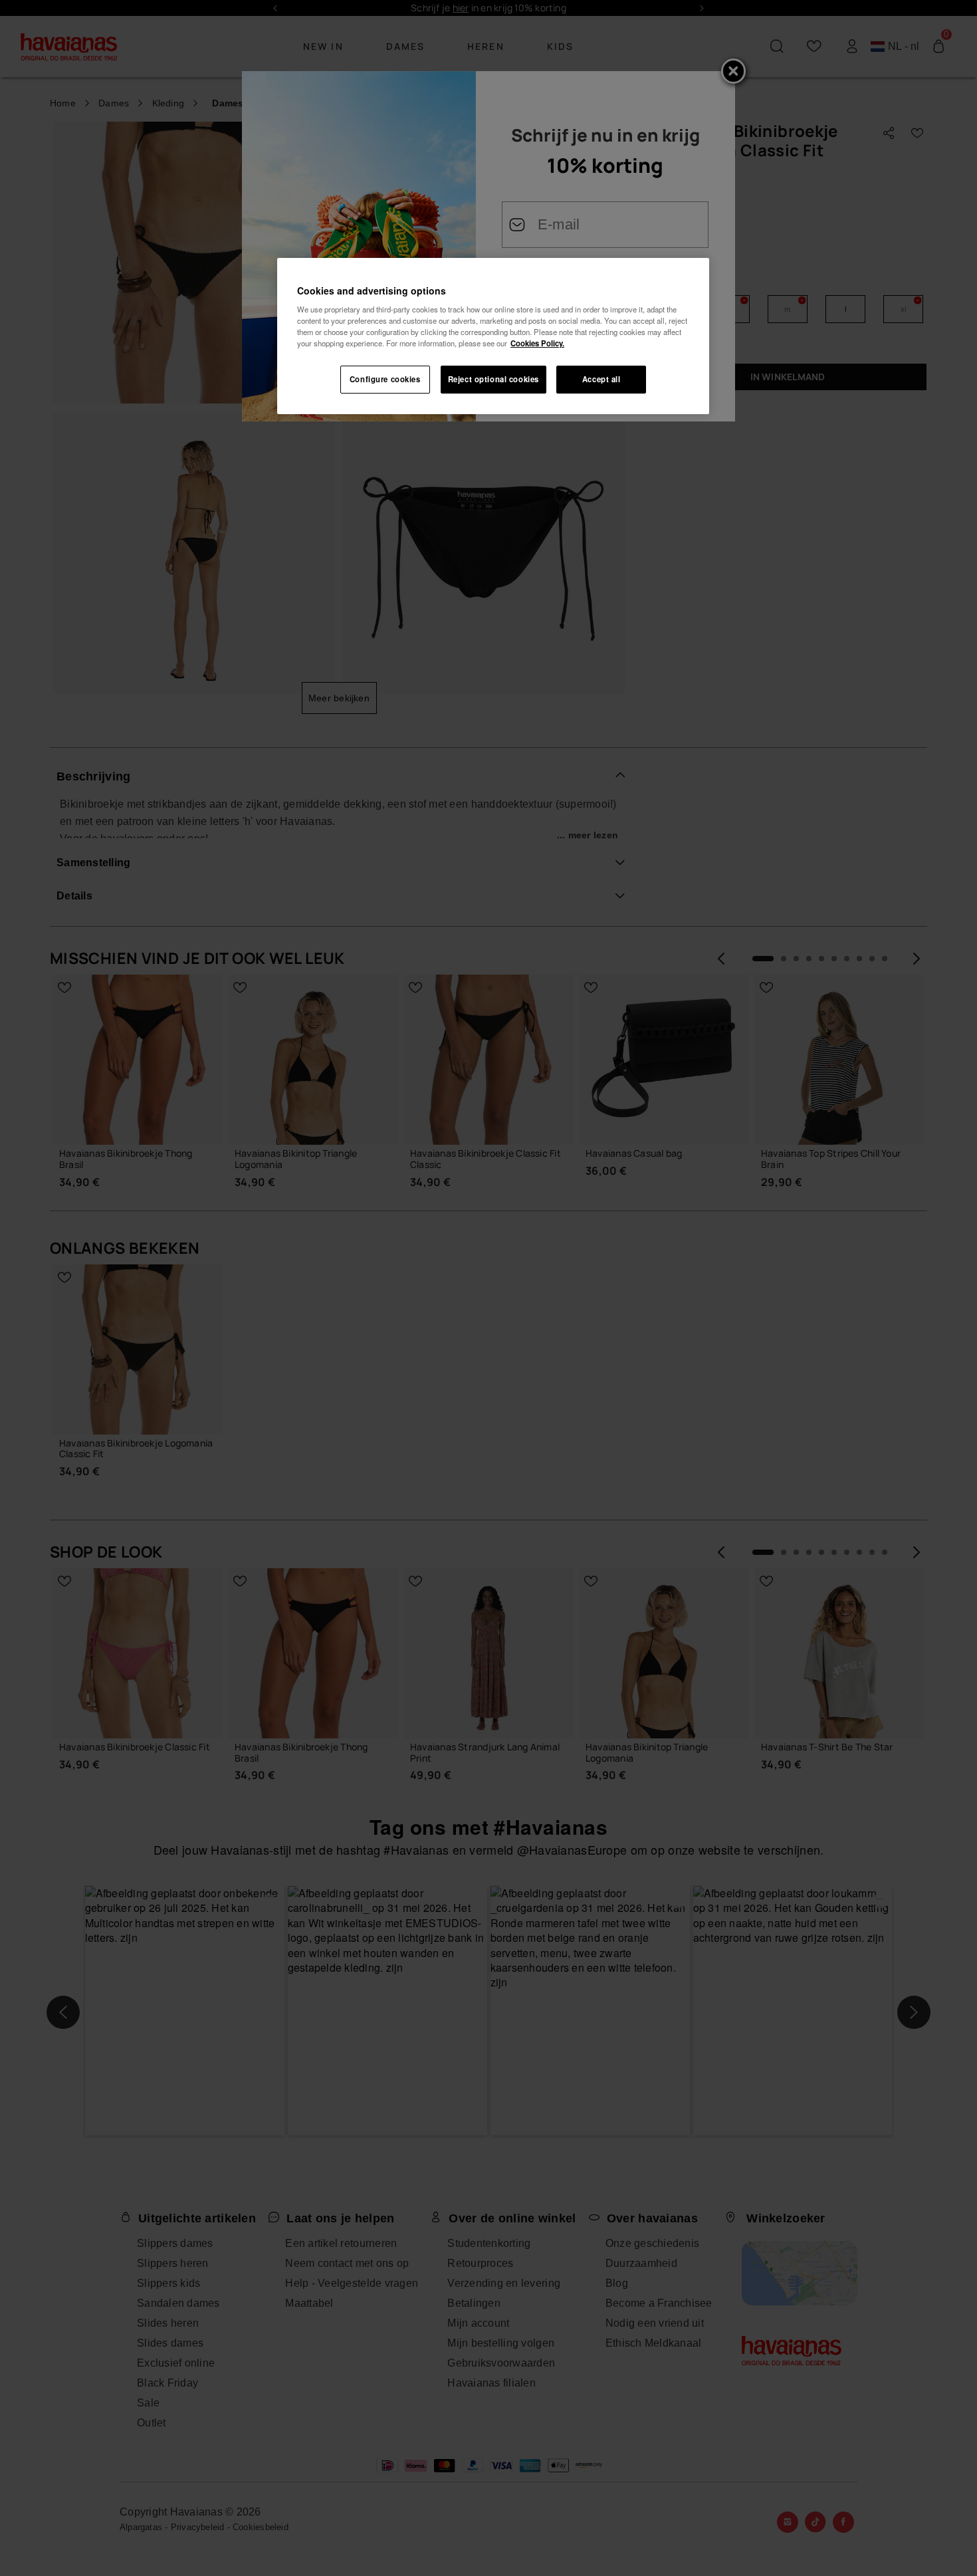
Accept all (601, 379)
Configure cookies (385, 379)
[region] (493, 336)
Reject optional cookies (493, 379)
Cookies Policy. (537, 343)
